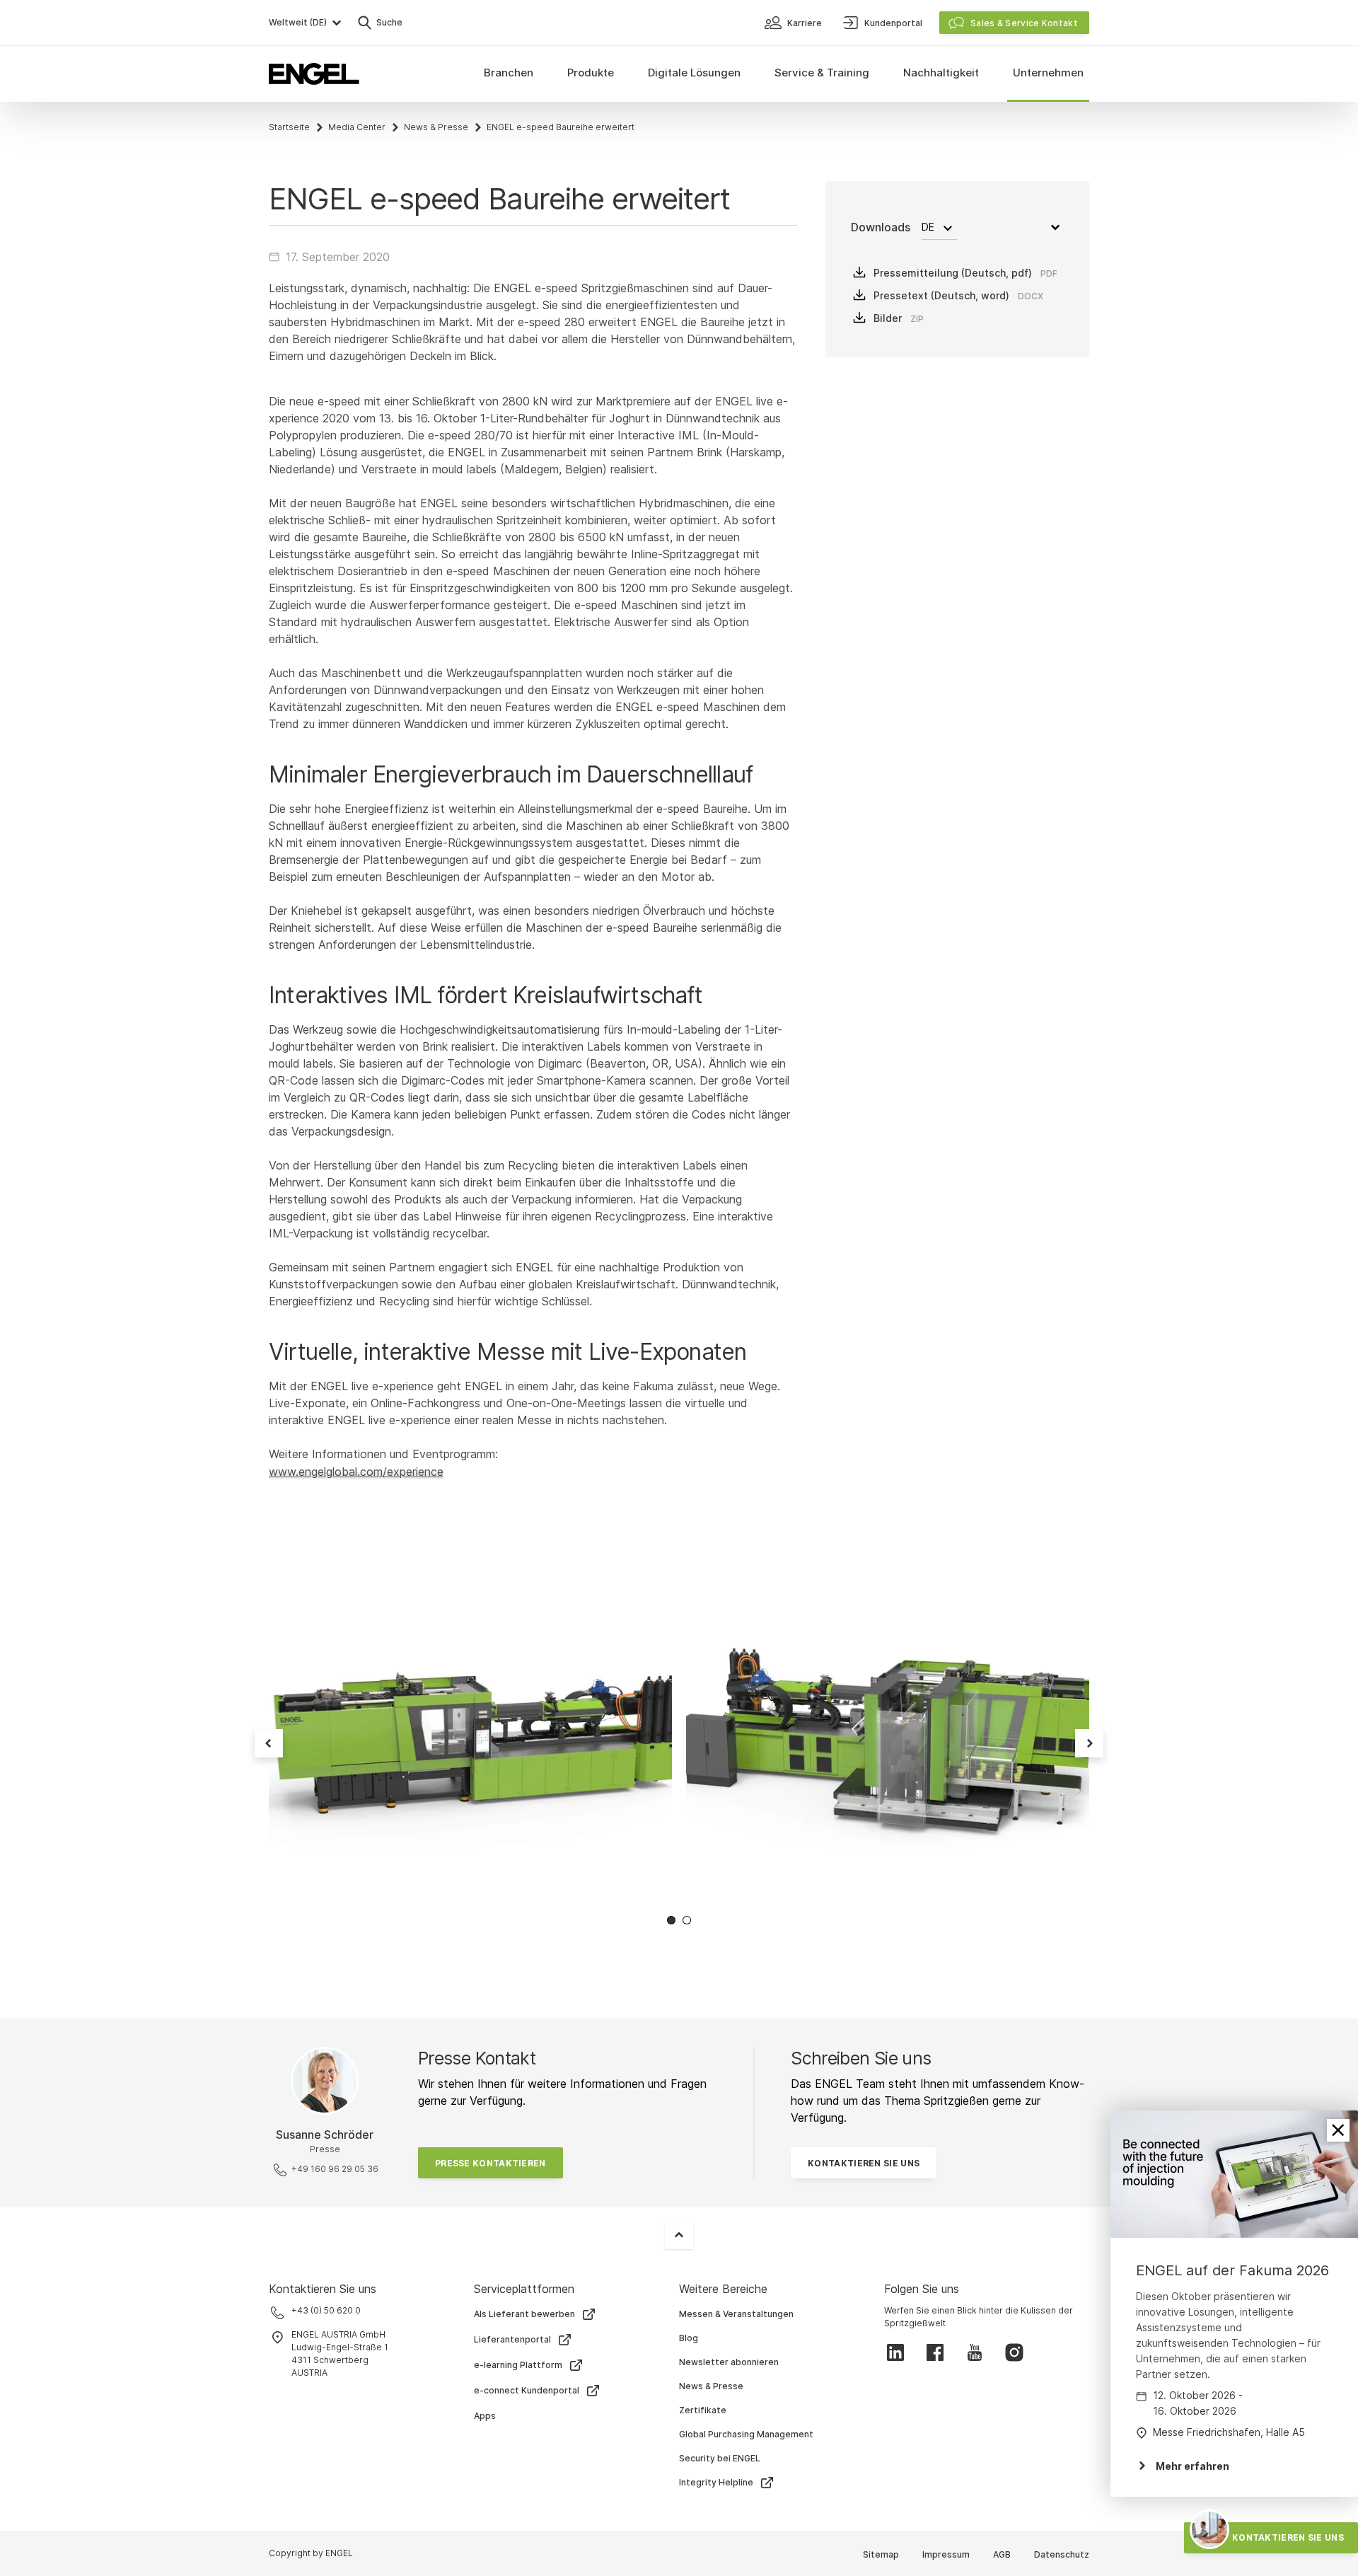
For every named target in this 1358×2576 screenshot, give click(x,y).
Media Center (357, 127)
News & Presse (436, 127)
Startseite (289, 127)
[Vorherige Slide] (269, 1743)
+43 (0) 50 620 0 (326, 2310)
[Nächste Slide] (1089, 1743)
